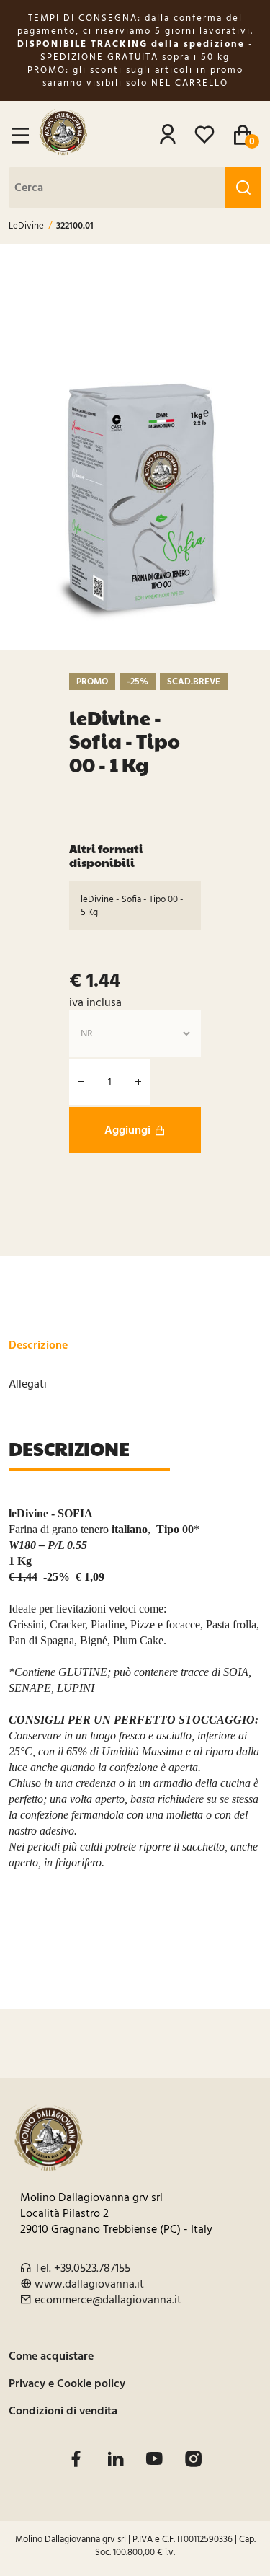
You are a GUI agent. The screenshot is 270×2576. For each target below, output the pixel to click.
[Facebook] (76, 2459)
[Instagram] (193, 2459)
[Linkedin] (116, 2459)
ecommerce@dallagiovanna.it (108, 2300)
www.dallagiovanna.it (89, 2284)
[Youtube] (154, 2459)
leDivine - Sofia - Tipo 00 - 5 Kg (132, 906)
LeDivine (26, 226)
